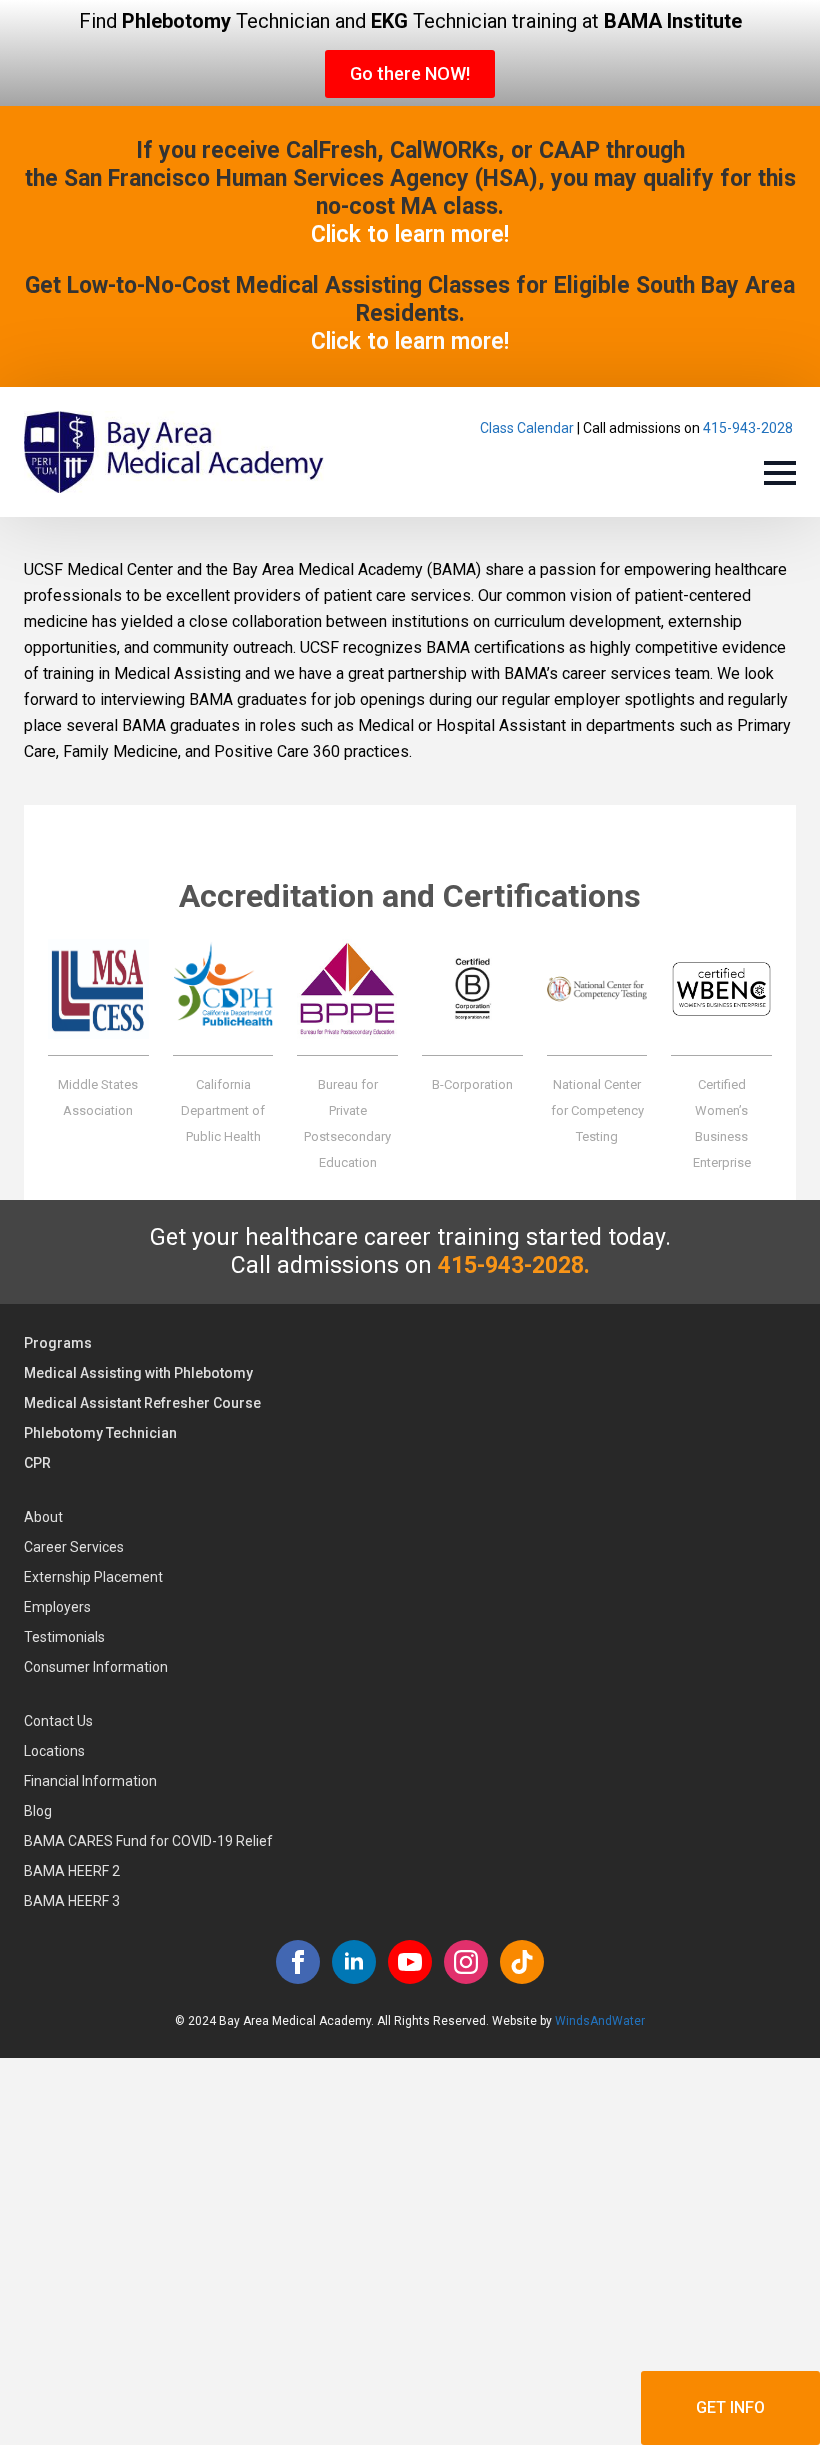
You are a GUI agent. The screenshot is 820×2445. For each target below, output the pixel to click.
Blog (38, 1811)
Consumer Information (96, 1667)
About (43, 1517)
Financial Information (90, 1781)
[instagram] (466, 1962)
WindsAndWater (600, 2021)
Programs (58, 1343)
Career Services (74, 1547)
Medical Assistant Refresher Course (142, 1403)
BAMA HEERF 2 (72, 1871)
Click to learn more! (410, 234)
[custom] (522, 1962)
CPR (37, 1463)
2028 (777, 428)
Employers (57, 1607)
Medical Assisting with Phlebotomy (138, 1373)
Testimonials (64, 1637)
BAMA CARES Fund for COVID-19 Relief (148, 1841)
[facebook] (298, 1962)
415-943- (732, 428)
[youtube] (410, 1962)
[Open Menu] (780, 473)
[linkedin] (354, 1962)
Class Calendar (527, 428)
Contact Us (58, 1721)
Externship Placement (93, 1577)
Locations (54, 1751)
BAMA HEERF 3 (72, 1901)
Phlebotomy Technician (100, 1433)
